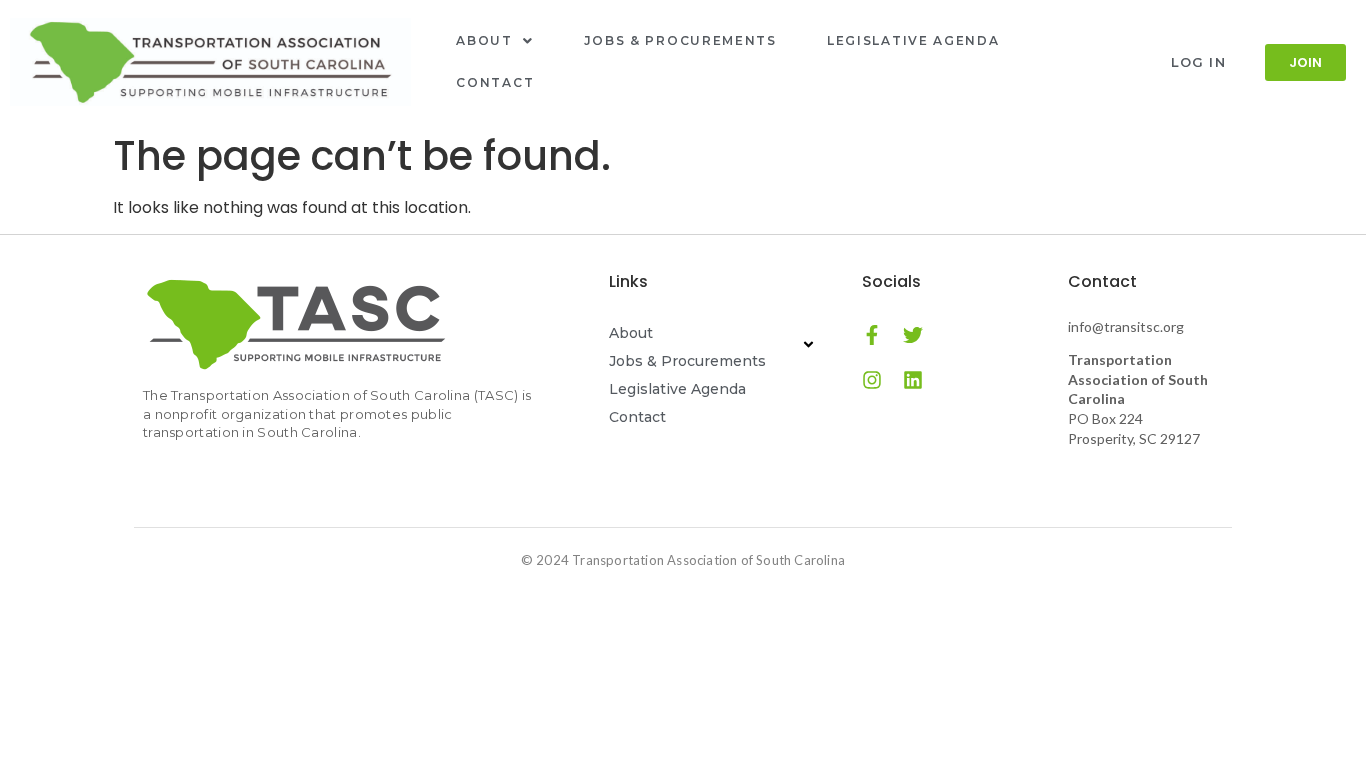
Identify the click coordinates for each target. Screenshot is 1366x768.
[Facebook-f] (872, 335)
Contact (495, 82)
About (484, 40)
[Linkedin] (913, 380)
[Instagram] (872, 380)
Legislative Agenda (913, 40)
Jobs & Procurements (680, 40)
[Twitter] (913, 335)
